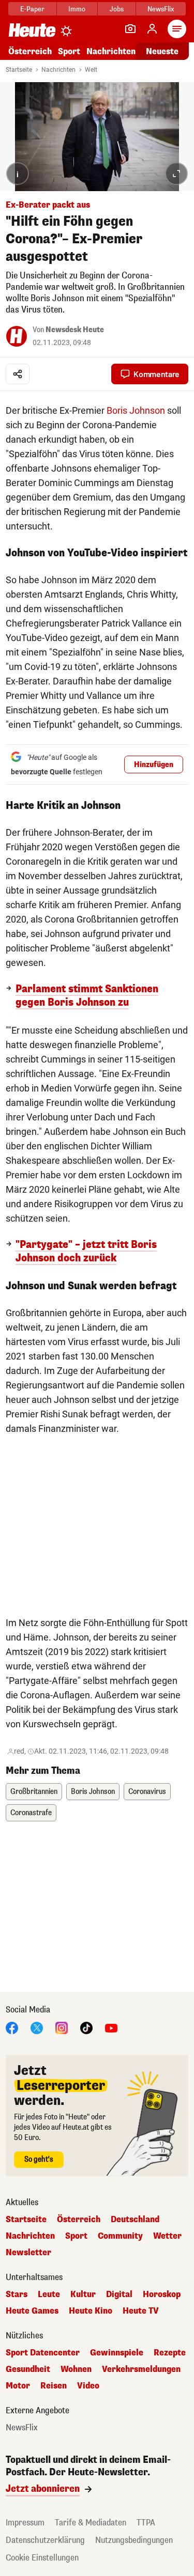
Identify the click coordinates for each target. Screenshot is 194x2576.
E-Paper (32, 9)
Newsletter (28, 2253)
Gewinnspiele (117, 2353)
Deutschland (135, 2220)
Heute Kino (91, 2311)
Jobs (117, 9)
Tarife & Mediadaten (91, 2523)
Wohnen (76, 2369)
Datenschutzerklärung (45, 2540)
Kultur (83, 2294)
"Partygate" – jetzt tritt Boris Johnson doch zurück (86, 1252)
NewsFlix (161, 9)
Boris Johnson (136, 410)
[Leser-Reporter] (130, 29)
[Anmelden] (152, 29)
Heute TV (141, 2311)
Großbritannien (34, 1792)
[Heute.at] (32, 30)
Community (120, 2236)
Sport (69, 51)
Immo (77, 9)
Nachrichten (58, 70)
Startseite (19, 70)
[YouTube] (111, 2027)
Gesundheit (28, 2369)
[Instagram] (62, 2027)
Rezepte (170, 2353)
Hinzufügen (154, 765)
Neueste (162, 51)
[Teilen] (18, 374)
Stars (17, 2294)
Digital (119, 2294)
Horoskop (162, 2294)
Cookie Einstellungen (42, 2558)
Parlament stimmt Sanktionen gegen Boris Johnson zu (87, 996)
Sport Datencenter (43, 2353)
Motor (18, 2386)
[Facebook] (12, 2027)
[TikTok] (86, 2027)
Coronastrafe (31, 1813)
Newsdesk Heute (75, 330)
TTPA (146, 2523)
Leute (49, 2294)
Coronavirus (147, 1792)
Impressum (25, 2523)
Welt (91, 70)
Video (88, 2386)
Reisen (54, 2386)
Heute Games (32, 2311)
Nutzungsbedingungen (134, 2540)
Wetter (167, 2236)
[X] (37, 2027)
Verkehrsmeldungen (141, 2369)
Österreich (30, 51)
